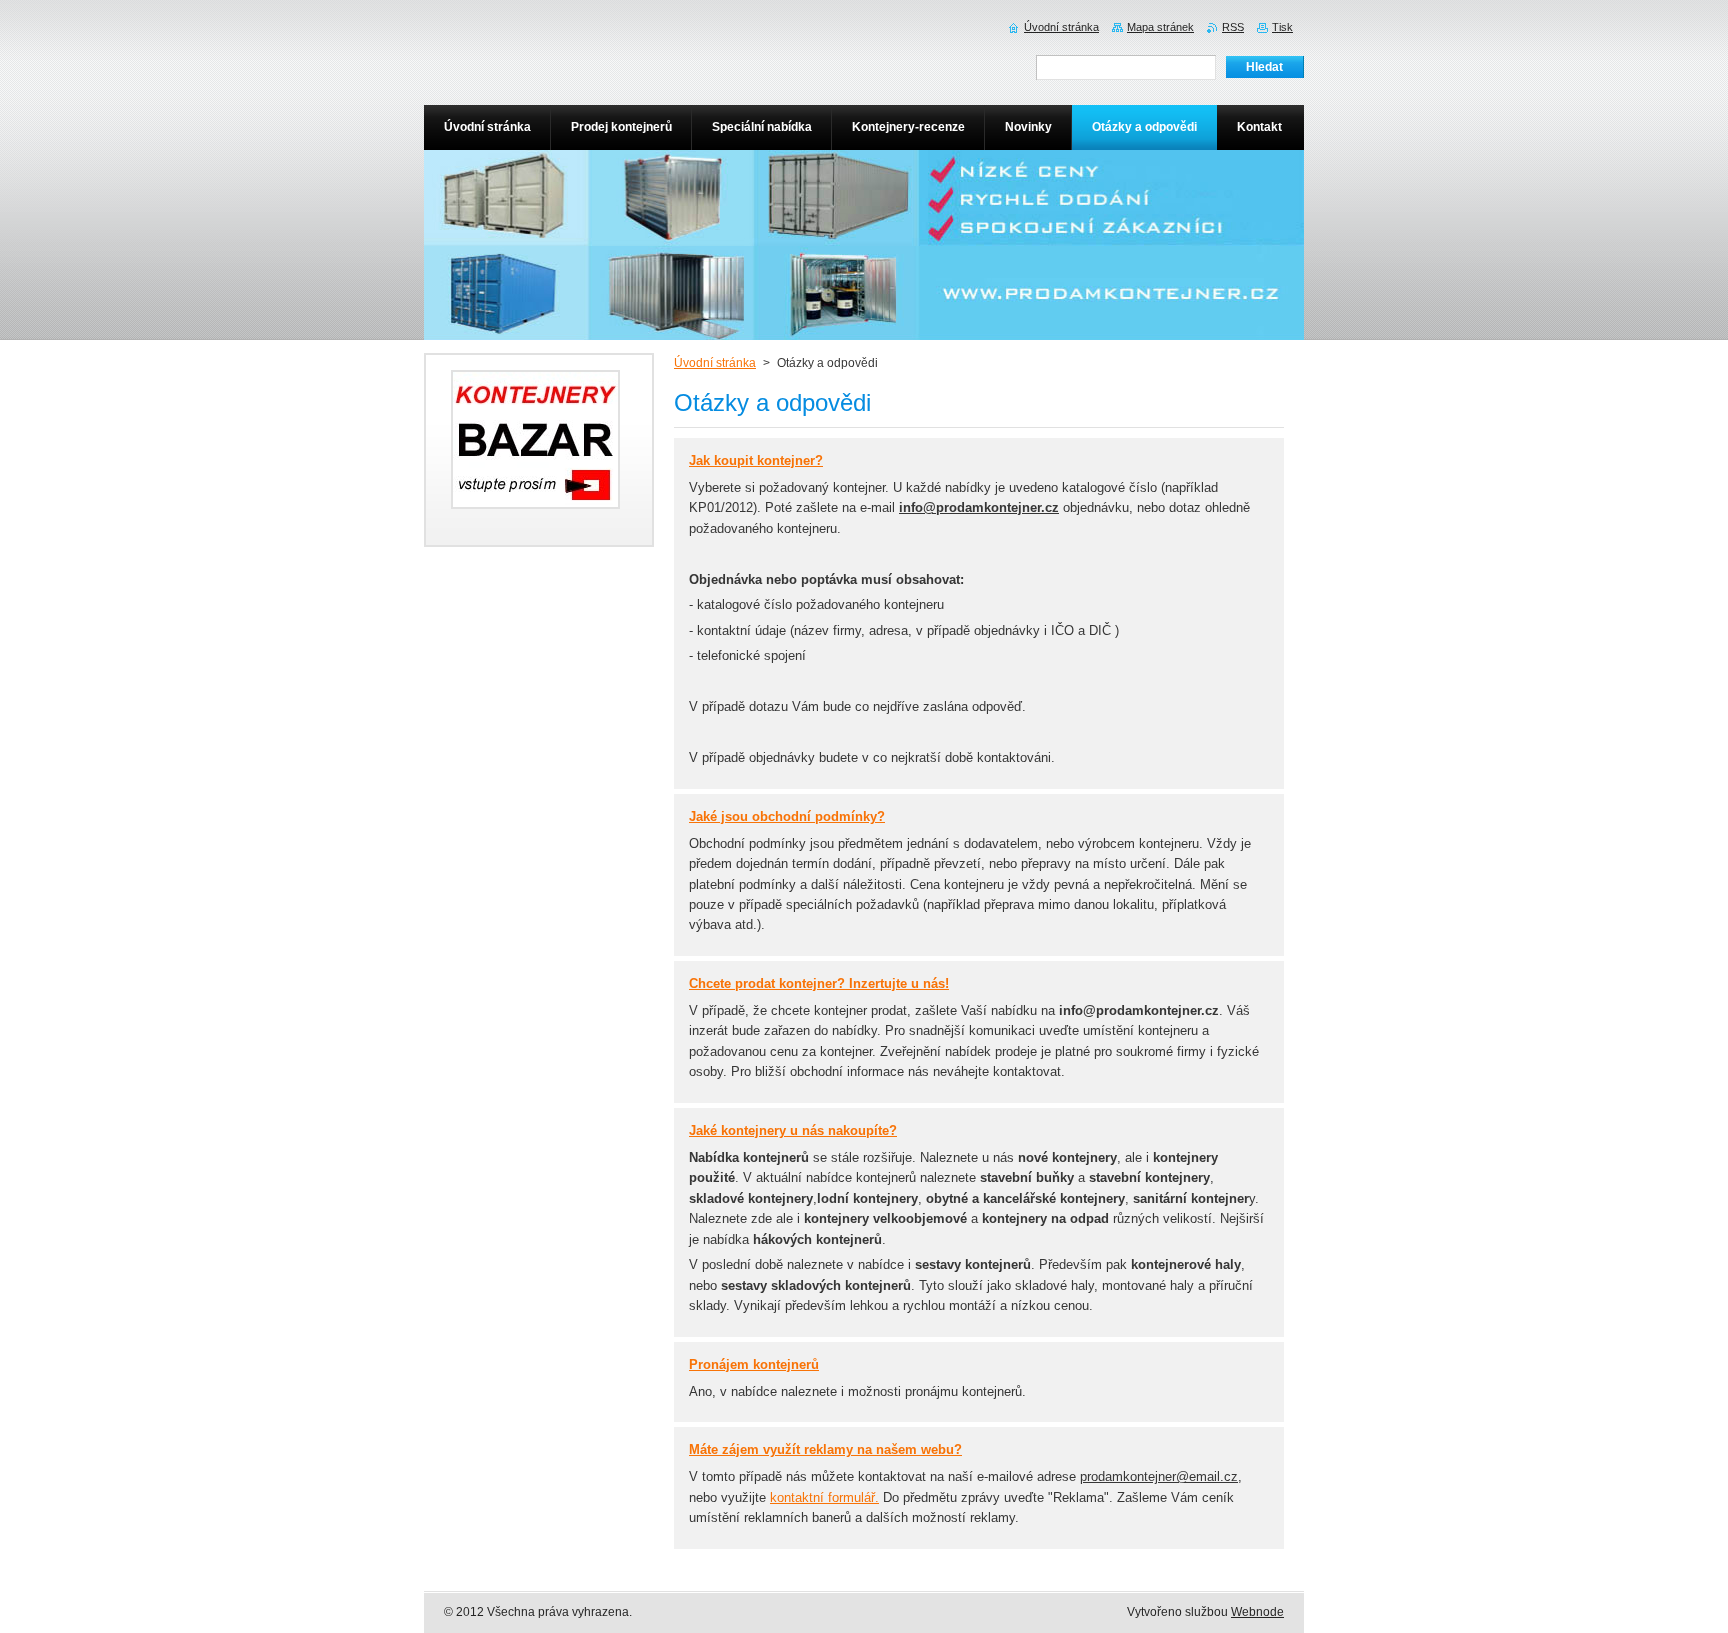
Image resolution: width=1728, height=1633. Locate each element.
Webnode (1257, 1612)
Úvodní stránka (715, 363)
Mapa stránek (1160, 27)
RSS (1233, 27)
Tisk (1282, 27)
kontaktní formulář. (824, 1497)
